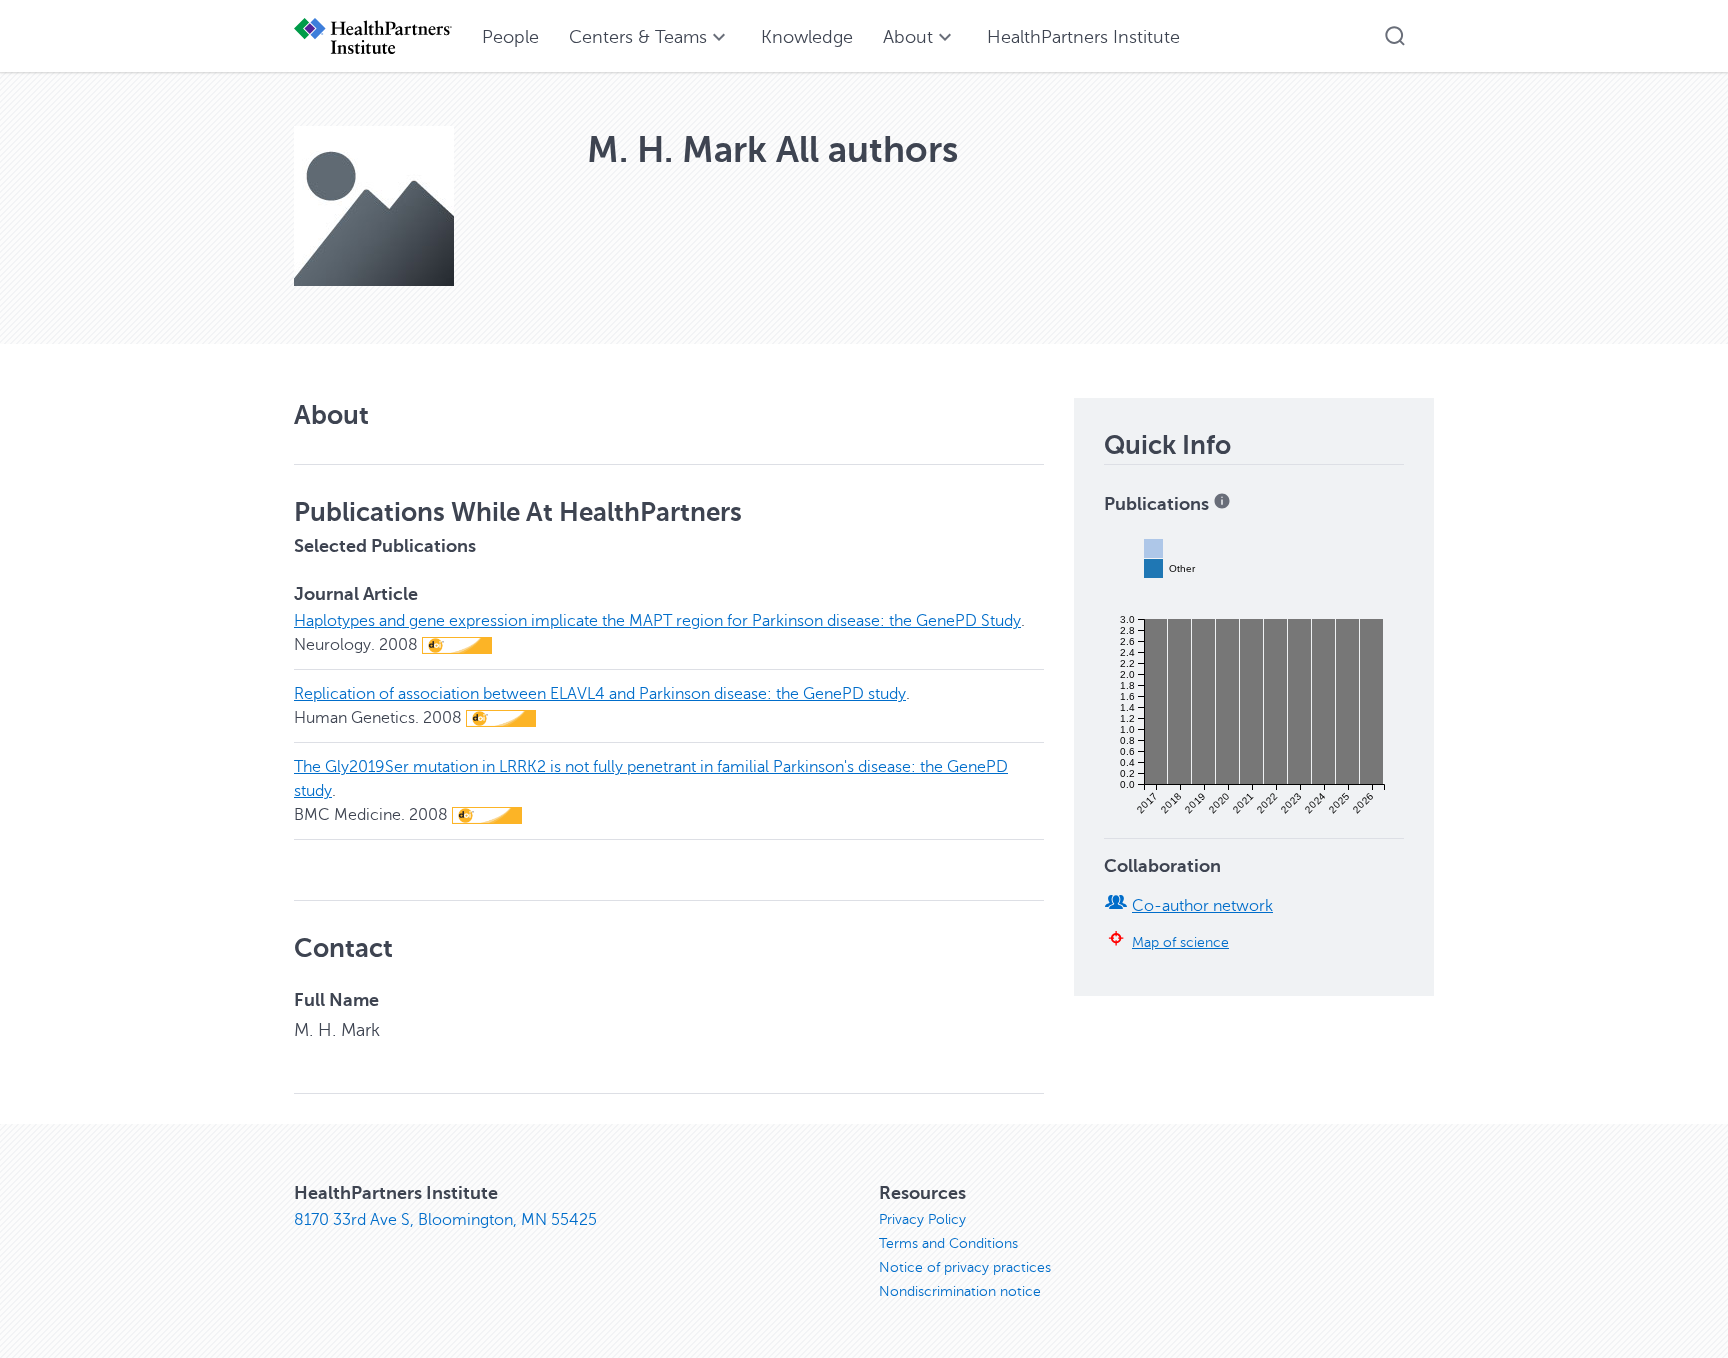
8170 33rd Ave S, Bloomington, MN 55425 (445, 1220)
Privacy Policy (922, 1219)
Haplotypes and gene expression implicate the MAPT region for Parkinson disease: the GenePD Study (657, 621)
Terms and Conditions (948, 1243)
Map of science (1180, 942)
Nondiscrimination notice (960, 1291)
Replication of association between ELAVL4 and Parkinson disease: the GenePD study (600, 694)
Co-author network (1202, 906)
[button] (1395, 36)
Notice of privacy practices (965, 1267)
